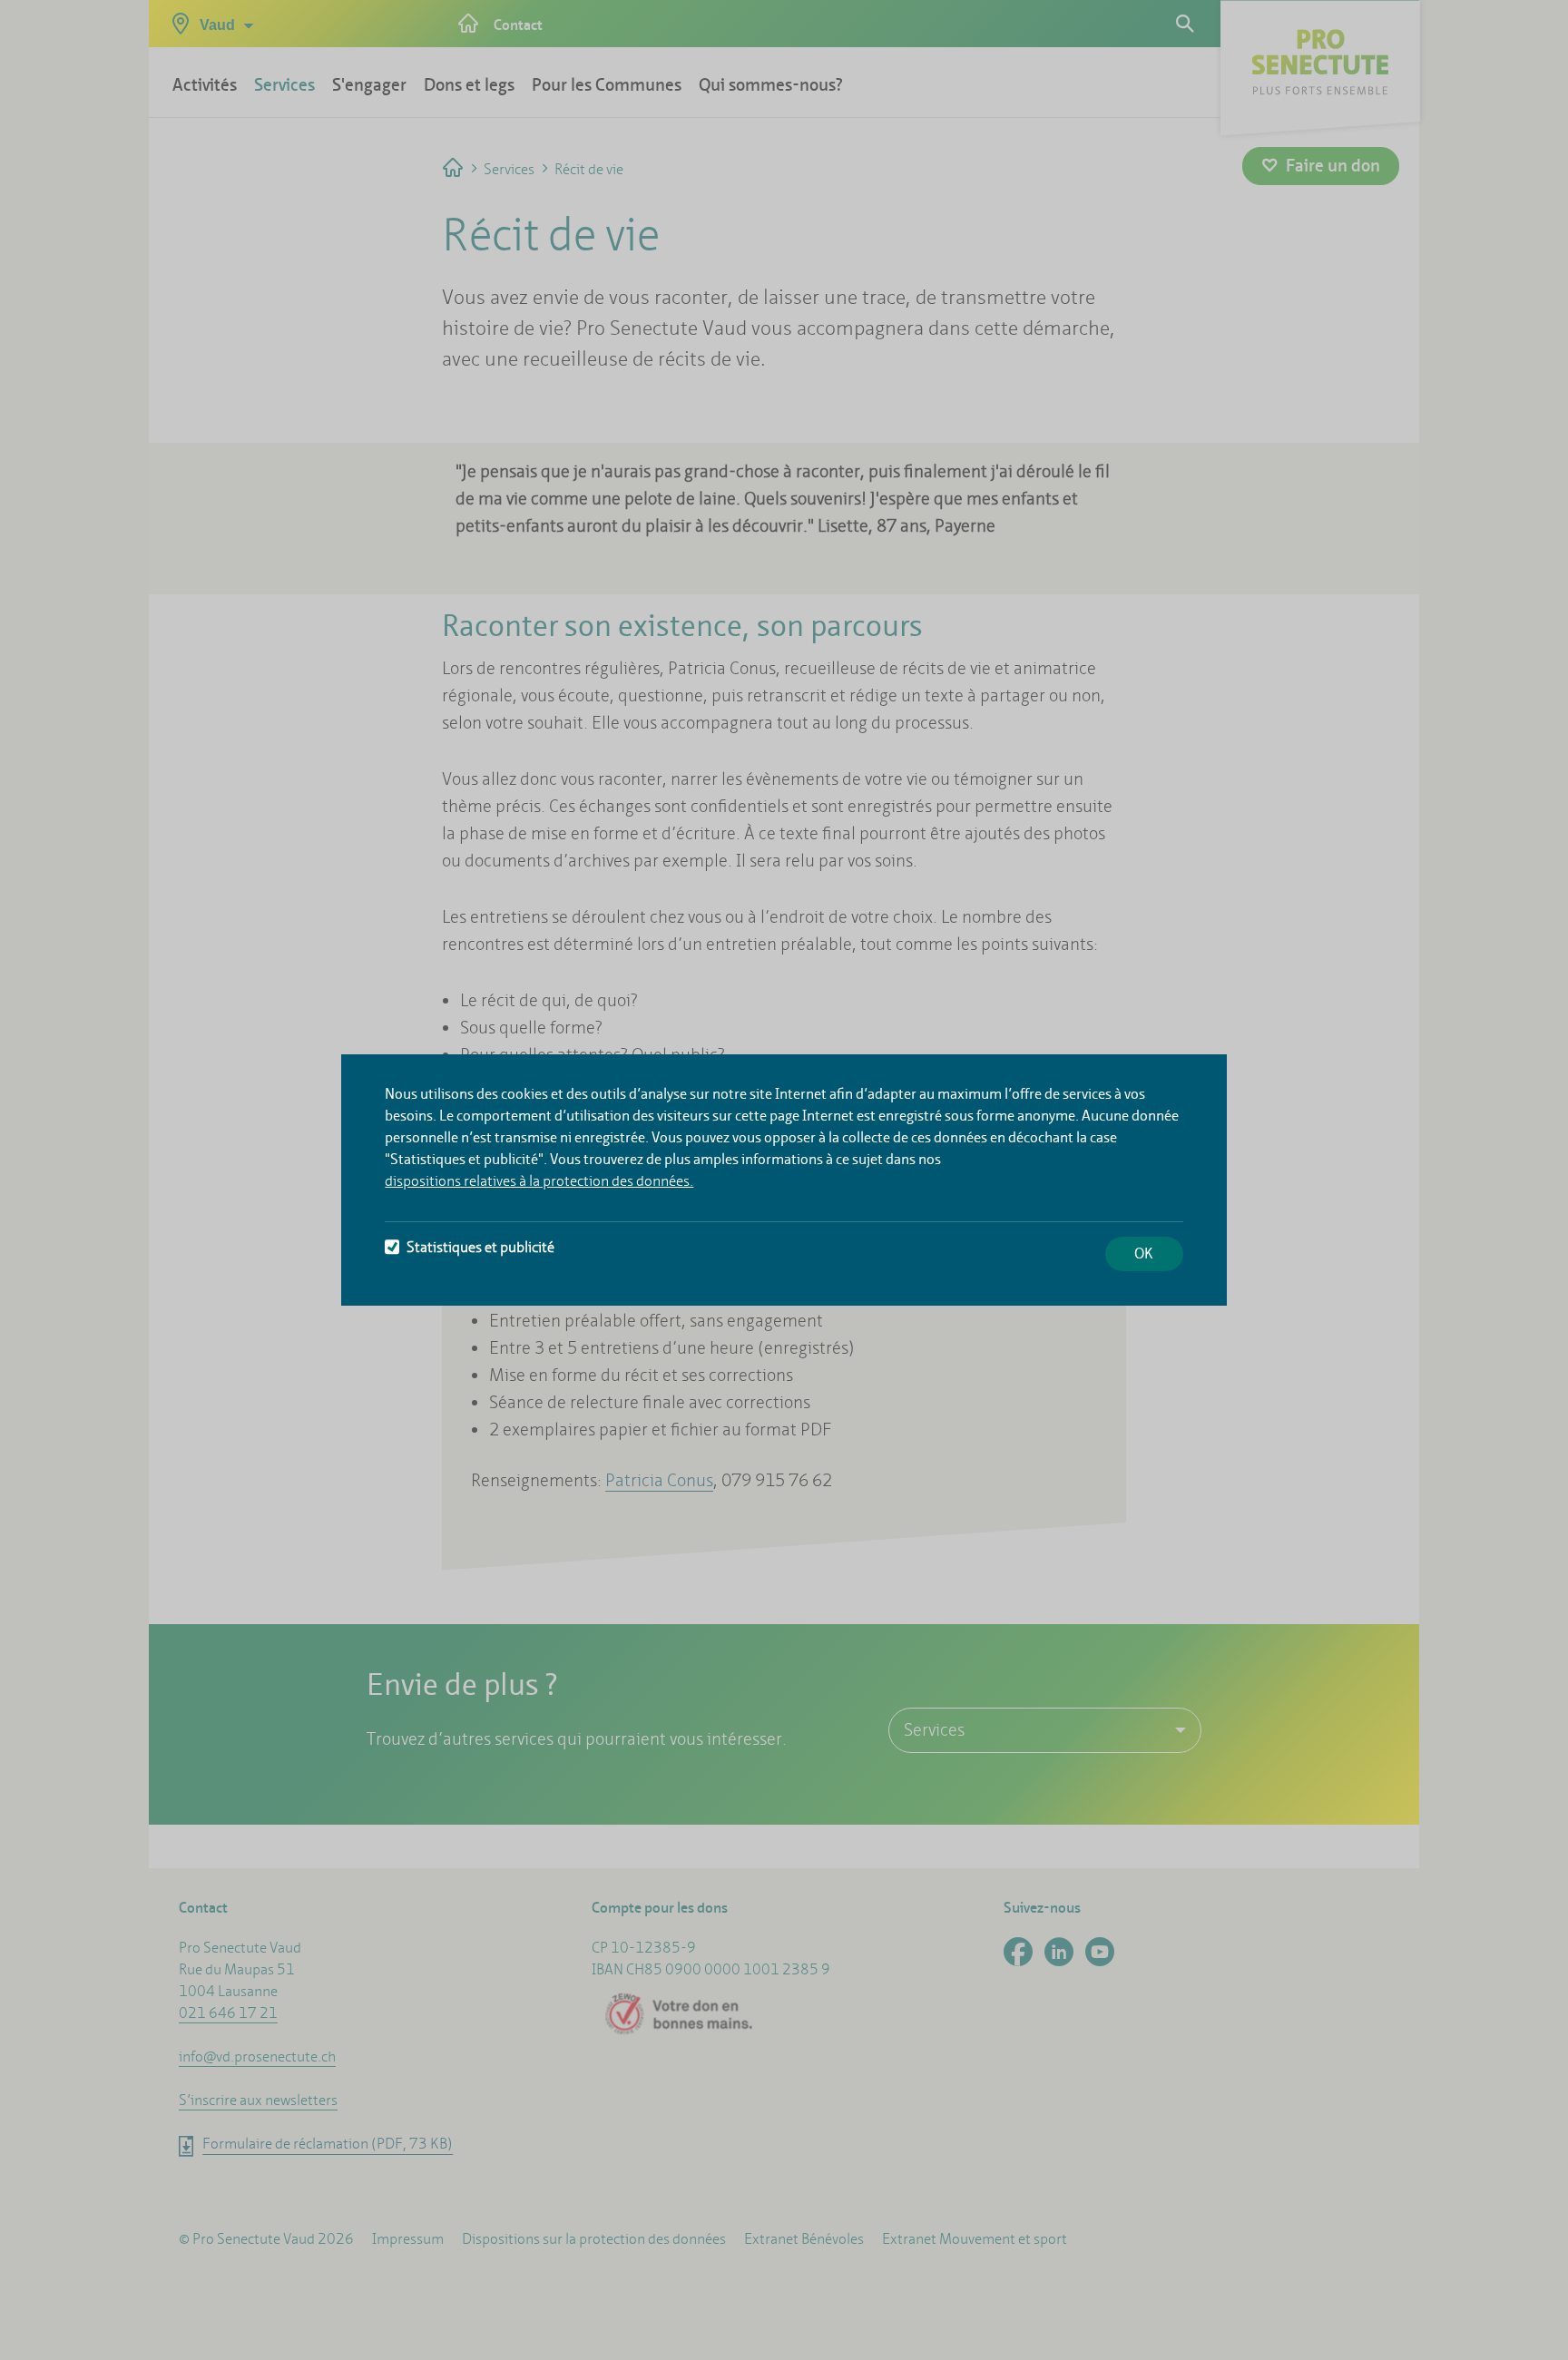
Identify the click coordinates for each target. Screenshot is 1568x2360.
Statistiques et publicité (480, 1247)
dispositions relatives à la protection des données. (539, 1181)
